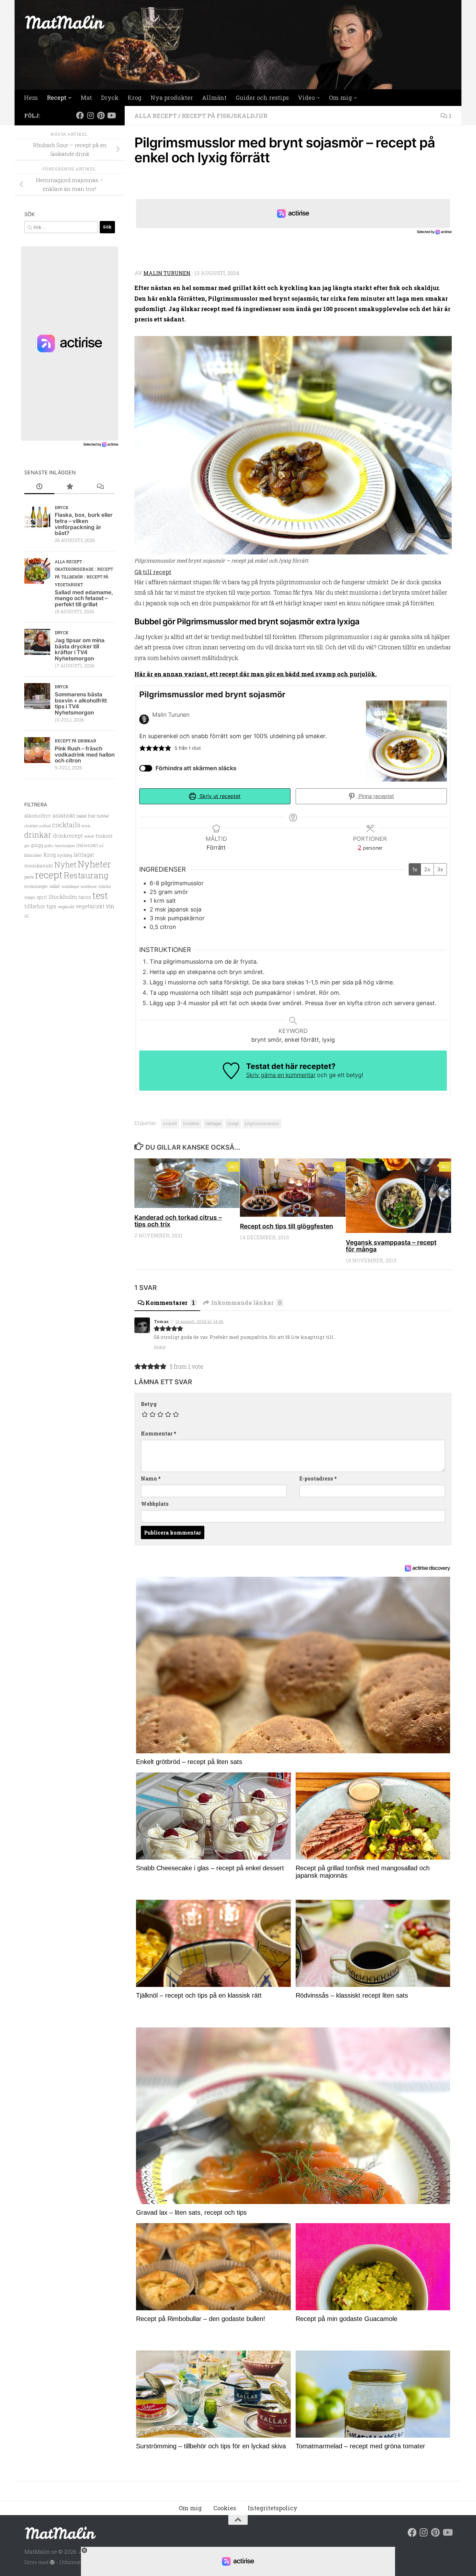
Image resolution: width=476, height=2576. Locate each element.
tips (51, 906)
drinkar (38, 835)
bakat (82, 816)
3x (440, 869)
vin (110, 906)
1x (415, 869)
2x (427, 869)
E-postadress (318, 1478)
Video (306, 98)
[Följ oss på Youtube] (111, 115)
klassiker (33, 855)
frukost (104, 836)
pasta (29, 877)
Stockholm (63, 897)
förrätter (191, 1123)
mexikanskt (39, 865)
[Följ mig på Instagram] (90, 115)
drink (86, 826)
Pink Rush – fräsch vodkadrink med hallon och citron (85, 754)
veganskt (66, 907)
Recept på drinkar (75, 741)
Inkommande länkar (246, 1303)
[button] (142, 748)
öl (27, 916)
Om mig (340, 98)
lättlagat (213, 1123)
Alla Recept (156, 116)
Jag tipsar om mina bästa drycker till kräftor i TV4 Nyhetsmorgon (80, 649)
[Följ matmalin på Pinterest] (101, 115)
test (100, 895)
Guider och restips (262, 98)
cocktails (66, 825)
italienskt (87, 845)
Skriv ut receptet (219, 796)
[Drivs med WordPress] (52, 2563)
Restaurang (86, 875)
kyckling (65, 855)
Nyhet (65, 864)
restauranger (36, 886)
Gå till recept (153, 572)
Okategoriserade (74, 569)
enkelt (170, 1123)
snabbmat (89, 887)
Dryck (110, 98)
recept (49, 875)
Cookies (225, 2508)
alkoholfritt (38, 816)
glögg (37, 845)
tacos (85, 897)
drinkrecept (68, 835)
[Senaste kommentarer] (100, 487)
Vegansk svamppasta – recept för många (391, 1246)
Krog (135, 98)
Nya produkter (172, 98)
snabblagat (70, 886)
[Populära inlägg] (69, 487)
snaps (30, 897)
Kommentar (159, 1433)
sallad (54, 886)
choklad (31, 826)
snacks (105, 886)
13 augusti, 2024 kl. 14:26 (199, 1321)
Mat (86, 98)
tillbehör (35, 906)
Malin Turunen (167, 273)
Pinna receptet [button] (375, 796)
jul (101, 846)
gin (27, 846)
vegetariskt (90, 906)
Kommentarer (170, 1303)
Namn (151, 1478)
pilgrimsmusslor (262, 1123)
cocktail (45, 826)
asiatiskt (64, 815)
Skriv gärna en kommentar (281, 1075)
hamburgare (65, 846)
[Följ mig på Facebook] (80, 115)
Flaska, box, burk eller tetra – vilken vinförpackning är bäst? (84, 524)
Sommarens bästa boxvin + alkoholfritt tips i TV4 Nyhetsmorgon (81, 703)
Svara (160, 1347)
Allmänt (214, 98)
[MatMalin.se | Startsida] (65, 22)
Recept (57, 98)
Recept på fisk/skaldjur (225, 116)
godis (49, 846)
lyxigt (233, 1123)
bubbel (103, 816)
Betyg (149, 1404)
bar (92, 816)
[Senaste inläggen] (39, 487)
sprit (42, 897)
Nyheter (94, 864)
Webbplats (155, 1504)
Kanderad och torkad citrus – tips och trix (178, 1221)
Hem (31, 98)
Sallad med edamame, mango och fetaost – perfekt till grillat (84, 598)
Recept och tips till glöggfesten (287, 1226)
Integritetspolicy (272, 2508)
